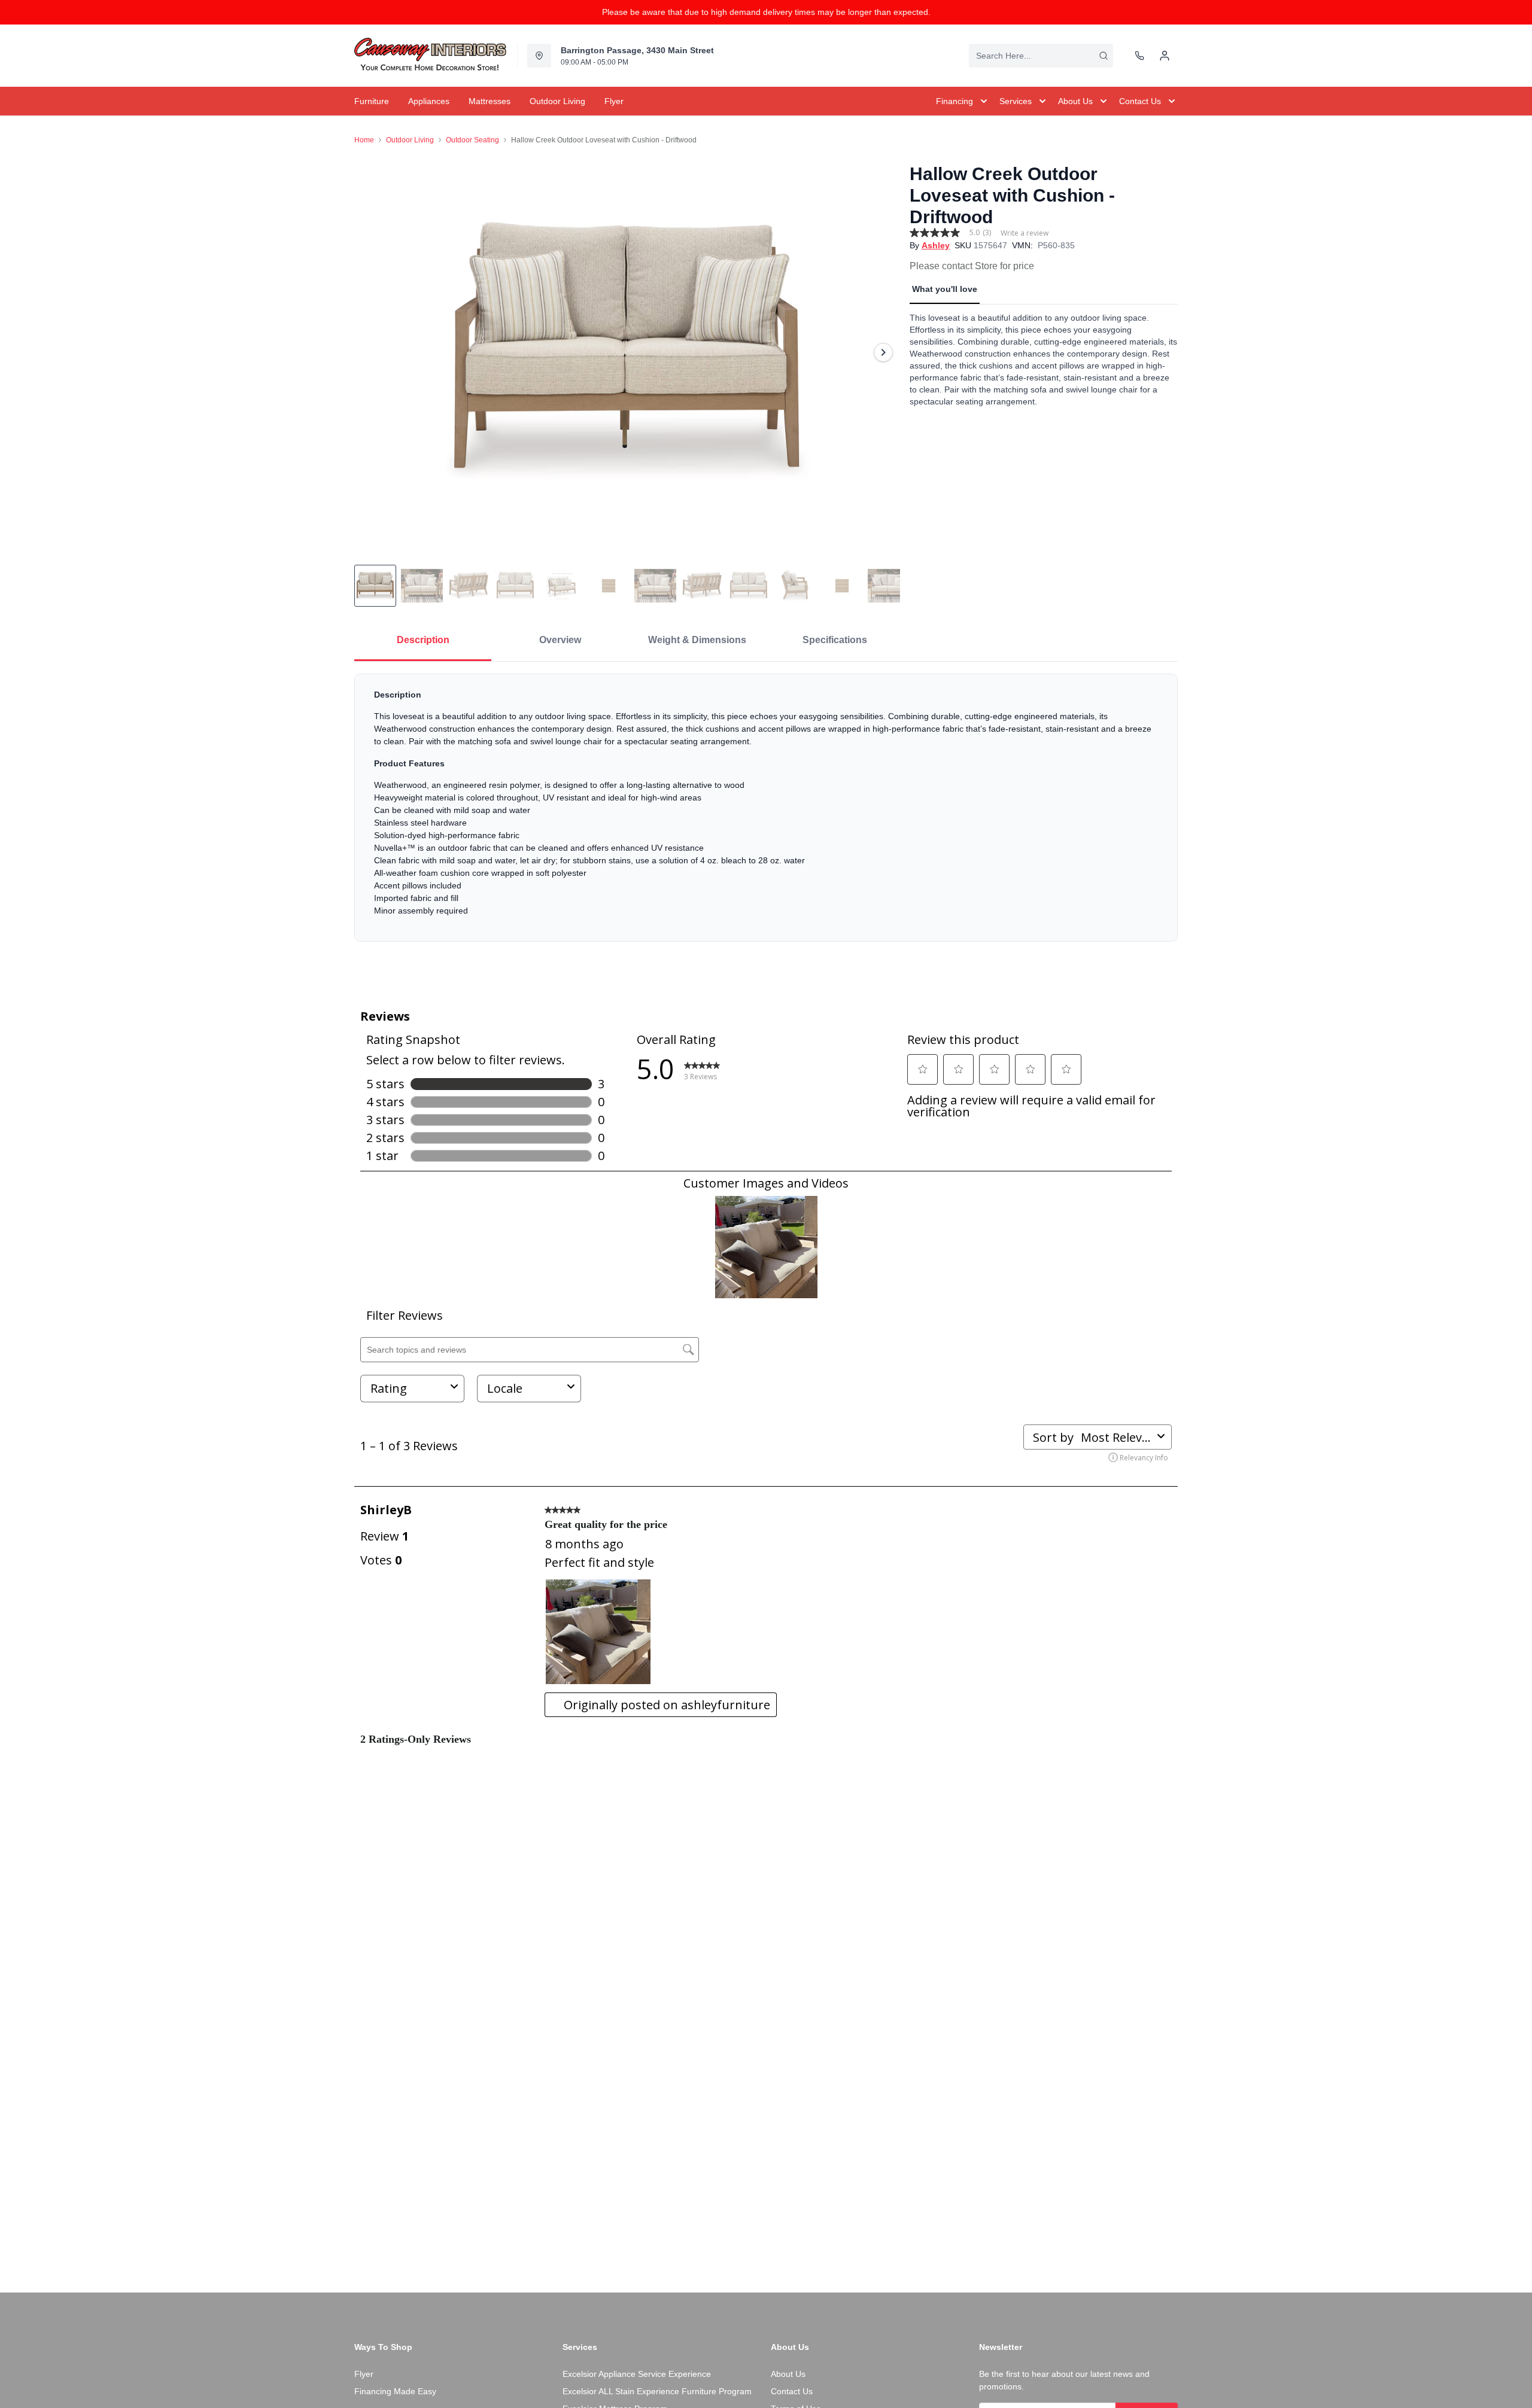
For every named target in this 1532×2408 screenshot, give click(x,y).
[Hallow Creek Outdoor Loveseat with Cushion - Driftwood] (627, 352)
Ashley (936, 245)
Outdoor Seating (472, 140)
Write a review (1025, 233)
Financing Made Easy (395, 2391)
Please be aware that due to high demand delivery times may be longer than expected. (766, 12)
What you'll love (945, 289)
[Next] (883, 352)
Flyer (364, 2374)
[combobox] (1041, 56)
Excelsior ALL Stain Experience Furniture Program (657, 2391)
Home (364, 140)
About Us (788, 2374)
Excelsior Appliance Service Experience (637, 2374)
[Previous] (371, 352)
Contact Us (792, 2391)
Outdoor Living (410, 140)
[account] (1165, 56)
